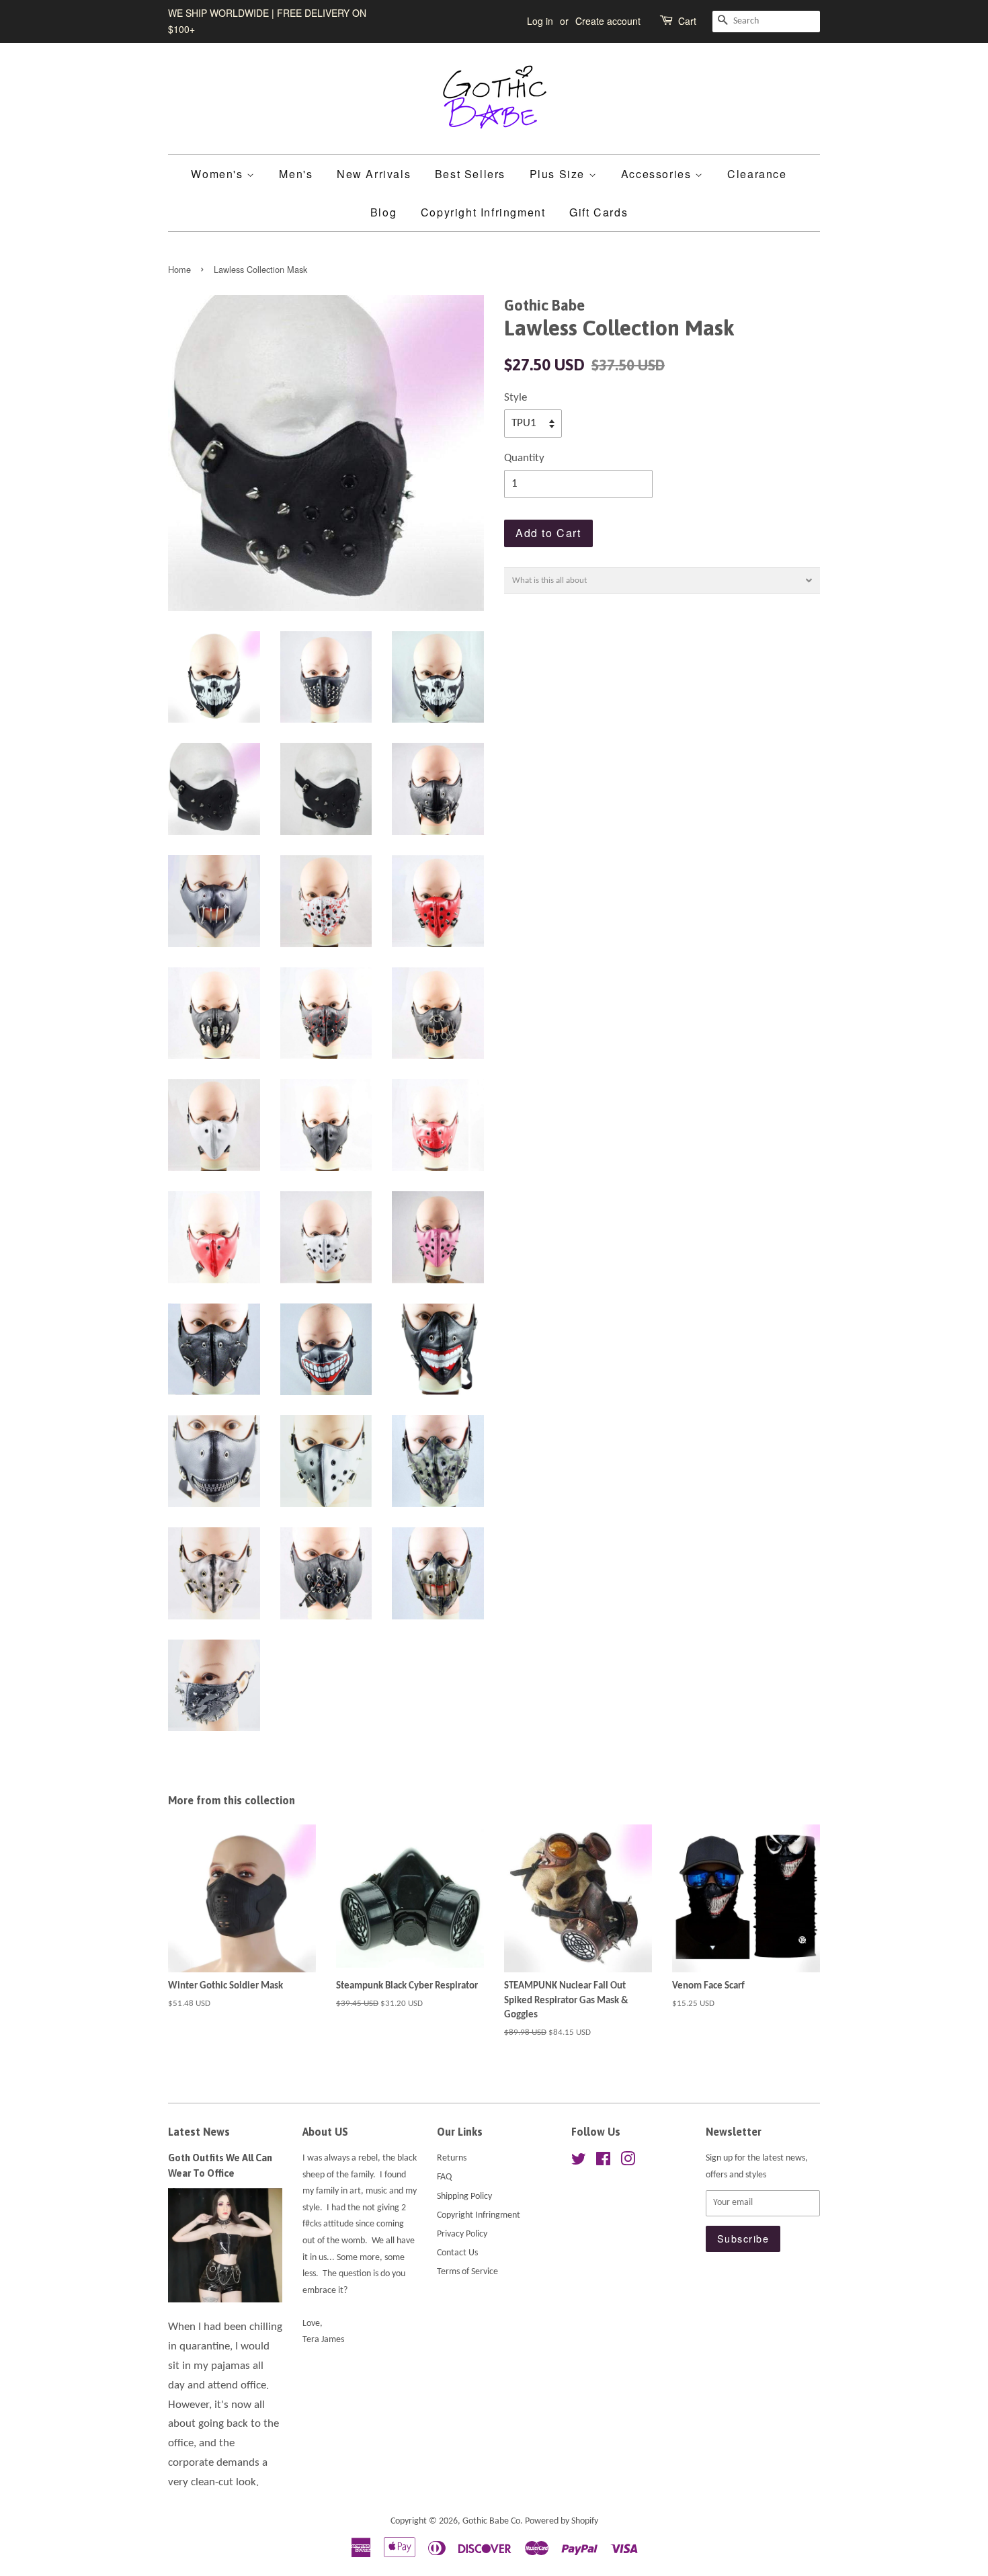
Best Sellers (470, 174)
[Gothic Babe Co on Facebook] (603, 2162)
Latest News (199, 2132)
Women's (219, 174)
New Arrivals (374, 174)
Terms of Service (467, 2272)
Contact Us (457, 2253)
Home (179, 269)
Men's (296, 174)
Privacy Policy (462, 2234)
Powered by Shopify (562, 2521)
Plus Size (559, 174)
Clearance (757, 174)
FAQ (444, 2177)
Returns (452, 2158)
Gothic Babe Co (491, 2521)
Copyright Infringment (483, 212)
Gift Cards (599, 212)
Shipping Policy (464, 2197)
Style (516, 398)
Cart (687, 21)
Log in (540, 21)
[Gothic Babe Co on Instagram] (628, 2162)
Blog (383, 212)
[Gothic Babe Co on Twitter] (579, 2162)
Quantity (524, 458)
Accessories (658, 174)
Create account (608, 21)
